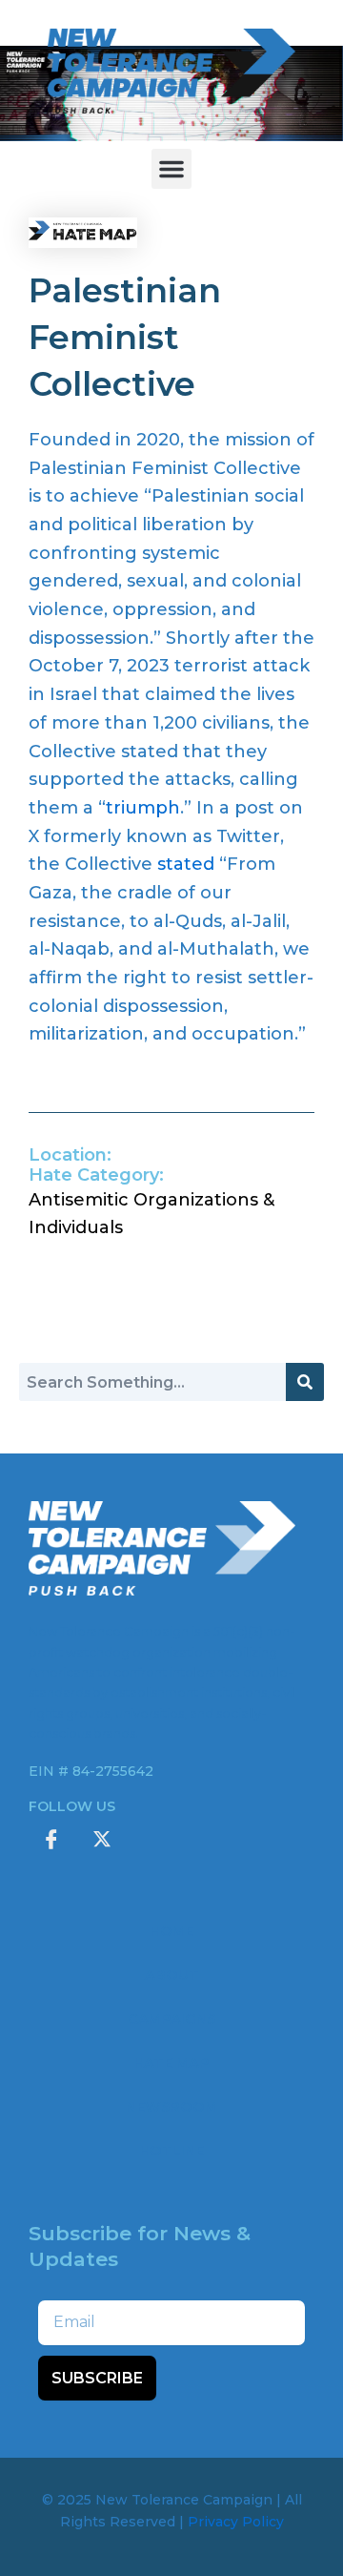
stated (186, 864)
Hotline (171, 2151)
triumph (143, 808)
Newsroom (171, 2107)
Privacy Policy (236, 2522)
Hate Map (171, 2063)
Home (171, 1931)
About (172, 1975)
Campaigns (171, 2019)
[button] (171, 169)
